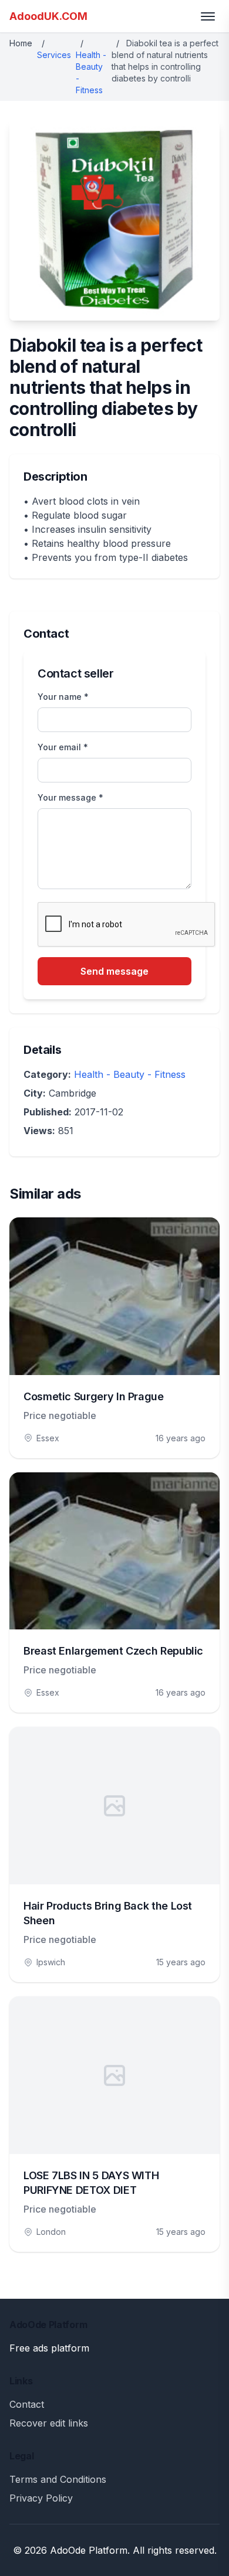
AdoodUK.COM (48, 16)
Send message (114, 971)
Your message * (70, 797)
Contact (27, 2404)
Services (54, 55)
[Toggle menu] (208, 16)
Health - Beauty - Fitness (130, 1074)
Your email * (63, 747)
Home (21, 43)
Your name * (63, 697)
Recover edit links (49, 2423)
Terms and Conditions (58, 2479)
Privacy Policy (41, 2498)
